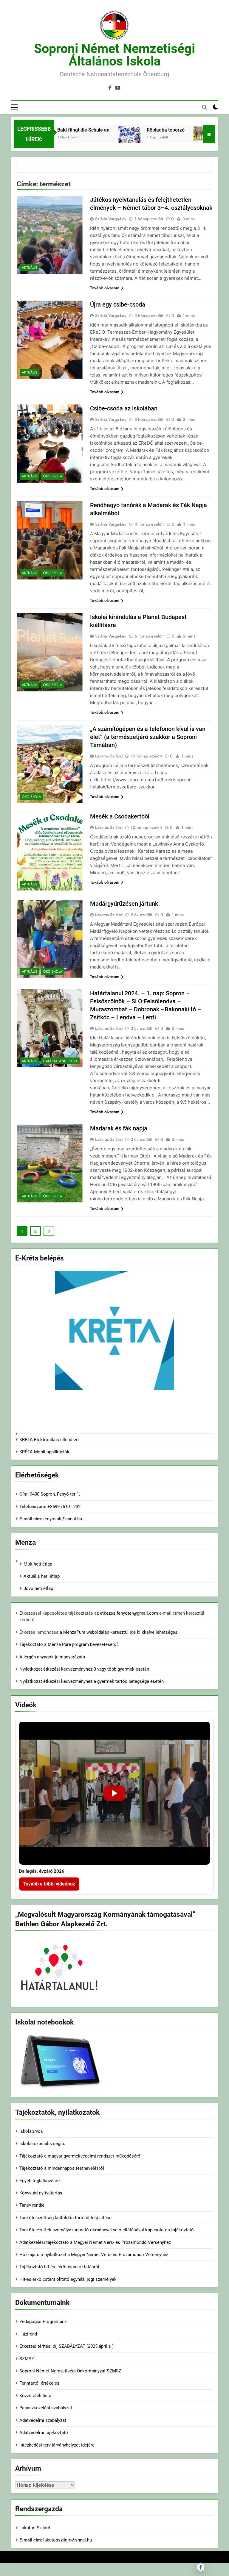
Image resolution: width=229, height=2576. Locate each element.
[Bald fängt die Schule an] (187, 134)
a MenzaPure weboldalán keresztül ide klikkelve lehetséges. (119, 1632)
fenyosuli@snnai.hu (63, 1519)
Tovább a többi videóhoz (49, 1884)
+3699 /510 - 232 (63, 1507)
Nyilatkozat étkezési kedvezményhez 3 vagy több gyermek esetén (84, 1669)
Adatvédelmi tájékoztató (44, 2433)
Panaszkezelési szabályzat (46, 2408)
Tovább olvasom (105, 288)
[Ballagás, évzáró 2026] (114, 1793)
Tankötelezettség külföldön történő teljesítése (65, 2218)
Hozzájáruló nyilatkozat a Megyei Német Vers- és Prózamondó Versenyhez (94, 2255)
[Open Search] (205, 107)
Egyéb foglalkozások (40, 2181)
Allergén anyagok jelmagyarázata (52, 1657)
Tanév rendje (32, 2205)
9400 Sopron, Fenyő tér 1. (55, 1494)
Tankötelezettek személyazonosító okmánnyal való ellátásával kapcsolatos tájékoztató (107, 2230)
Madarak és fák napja (119, 1128)
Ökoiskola (53, 476)
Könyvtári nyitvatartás (41, 2193)
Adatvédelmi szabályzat (43, 2420)
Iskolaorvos (31, 2131)
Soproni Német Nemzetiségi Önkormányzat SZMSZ (70, 2371)
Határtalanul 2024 (60, 1061)
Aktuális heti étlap (42, 1576)
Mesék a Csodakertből (120, 816)
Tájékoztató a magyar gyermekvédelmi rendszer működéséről (81, 2156)
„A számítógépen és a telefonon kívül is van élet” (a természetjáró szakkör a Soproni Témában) (148, 737)
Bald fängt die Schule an (66, 130)
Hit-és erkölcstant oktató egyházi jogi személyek (68, 2279)
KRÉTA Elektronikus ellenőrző (49, 1440)
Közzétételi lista (35, 2396)
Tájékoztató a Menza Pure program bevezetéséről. (69, 1644)
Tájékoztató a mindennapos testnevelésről (62, 2168)
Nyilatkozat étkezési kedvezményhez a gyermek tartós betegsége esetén (92, 1681)
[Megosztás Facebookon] (201, 2567)
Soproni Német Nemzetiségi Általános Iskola (114, 55)
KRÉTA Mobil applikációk (44, 1452)
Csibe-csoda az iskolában (124, 408)
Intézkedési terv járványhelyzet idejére (57, 2445)
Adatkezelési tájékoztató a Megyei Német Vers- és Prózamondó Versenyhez (95, 2242)
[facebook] (110, 88)
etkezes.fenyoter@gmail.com (130, 1613)
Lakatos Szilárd (109, 756)
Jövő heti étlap (38, 1588)
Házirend (28, 2334)
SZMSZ (27, 2359)
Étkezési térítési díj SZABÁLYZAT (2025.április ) (66, 2346)
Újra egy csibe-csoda (118, 304)
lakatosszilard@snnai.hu (68, 2540)
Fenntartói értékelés (39, 2383)
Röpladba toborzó (148, 130)
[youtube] (118, 88)
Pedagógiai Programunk (43, 2322)
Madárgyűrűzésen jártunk (124, 904)
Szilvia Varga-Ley (111, 219)
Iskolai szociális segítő (42, 2144)
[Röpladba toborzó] (112, 142)
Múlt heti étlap (38, 1564)
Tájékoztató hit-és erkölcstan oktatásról (59, 2267)
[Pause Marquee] (209, 134)
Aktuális (30, 268)
